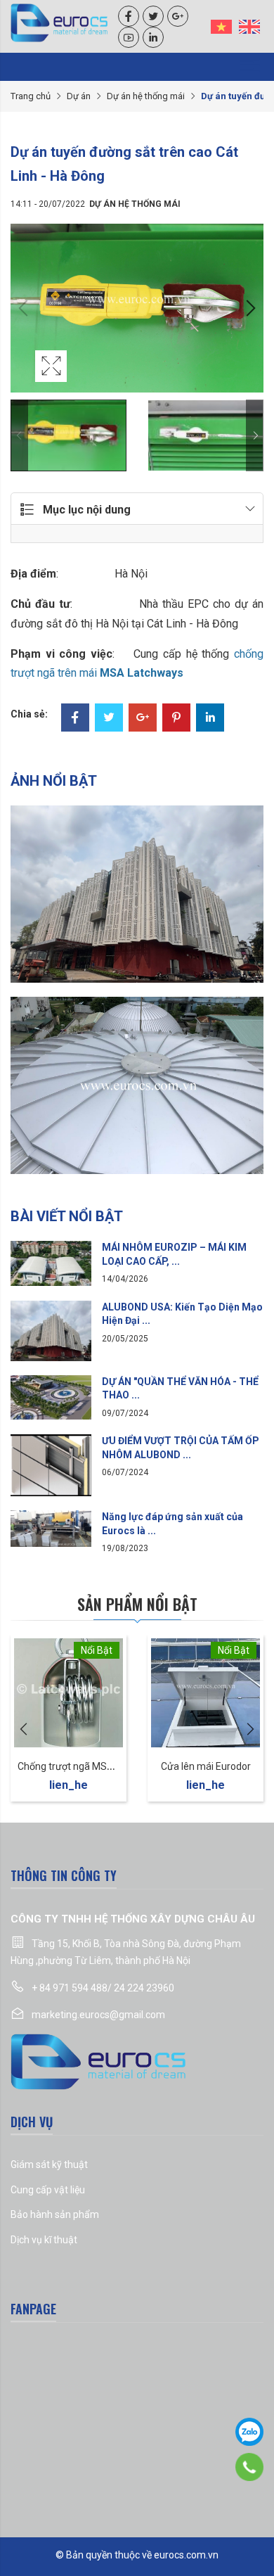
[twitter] (153, 16)
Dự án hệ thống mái (146, 96)
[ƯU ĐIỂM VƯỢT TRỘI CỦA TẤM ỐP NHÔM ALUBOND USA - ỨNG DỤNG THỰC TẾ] (51, 1465)
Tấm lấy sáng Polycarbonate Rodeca (99, 1766)
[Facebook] (75, 719)
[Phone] (250, 2467)
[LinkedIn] (210, 719)
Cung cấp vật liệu (48, 2190)
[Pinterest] (176, 719)
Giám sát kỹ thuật (49, 2164)
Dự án (79, 96)
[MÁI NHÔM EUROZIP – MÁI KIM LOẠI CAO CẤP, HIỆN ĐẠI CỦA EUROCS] (51, 1263)
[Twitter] (109, 719)
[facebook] (129, 16)
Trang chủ (31, 96)
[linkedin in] (153, 37)
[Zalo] (249, 2432)
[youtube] (129, 37)
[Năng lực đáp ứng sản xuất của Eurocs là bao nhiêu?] (51, 1528)
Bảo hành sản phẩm (55, 2214)
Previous (25, 308)
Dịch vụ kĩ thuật (44, 2240)
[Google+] (143, 719)
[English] (249, 26)
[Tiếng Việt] (221, 26)
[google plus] (178, 16)
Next (249, 308)
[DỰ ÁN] (51, 1396)
